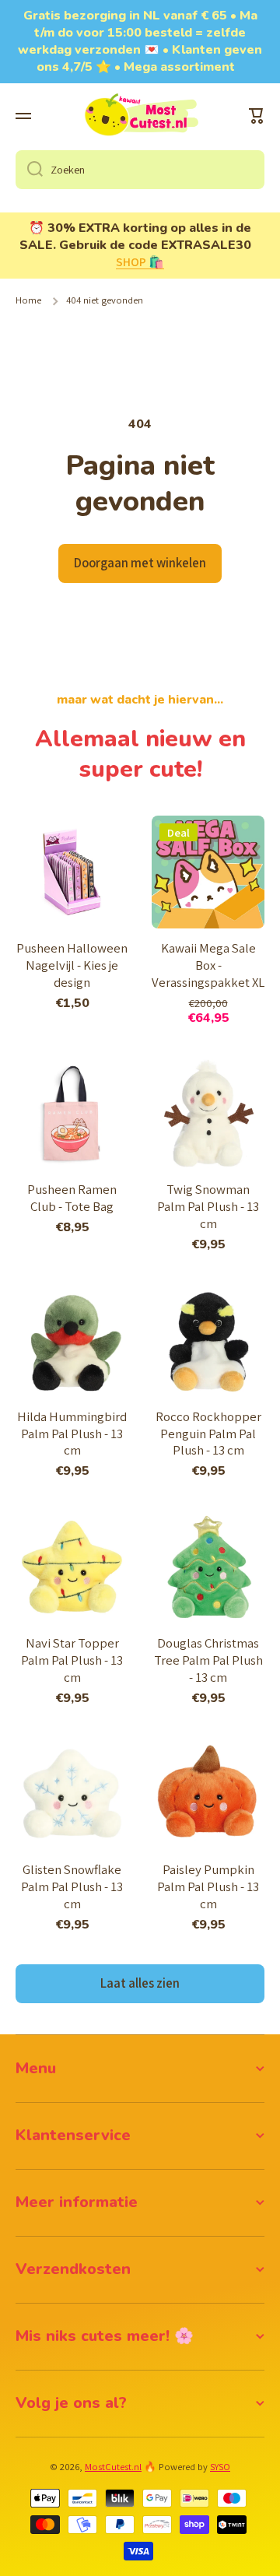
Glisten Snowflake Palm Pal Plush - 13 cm (72, 1887)
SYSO (220, 2467)
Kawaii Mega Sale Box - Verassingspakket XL (208, 965)
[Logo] (140, 116)
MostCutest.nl (113, 2467)
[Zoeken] (29, 170)
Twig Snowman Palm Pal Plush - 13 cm (208, 1207)
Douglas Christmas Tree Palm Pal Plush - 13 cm (208, 1660)
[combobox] (140, 170)
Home (28, 300)
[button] (257, 116)
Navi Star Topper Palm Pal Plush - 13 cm (72, 1660)
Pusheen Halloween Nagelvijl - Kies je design (72, 965)
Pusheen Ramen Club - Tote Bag (72, 1198)
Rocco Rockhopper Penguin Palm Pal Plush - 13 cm (208, 1434)
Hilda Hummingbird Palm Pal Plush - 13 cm (72, 1434)
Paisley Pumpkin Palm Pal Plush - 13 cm (208, 1887)
